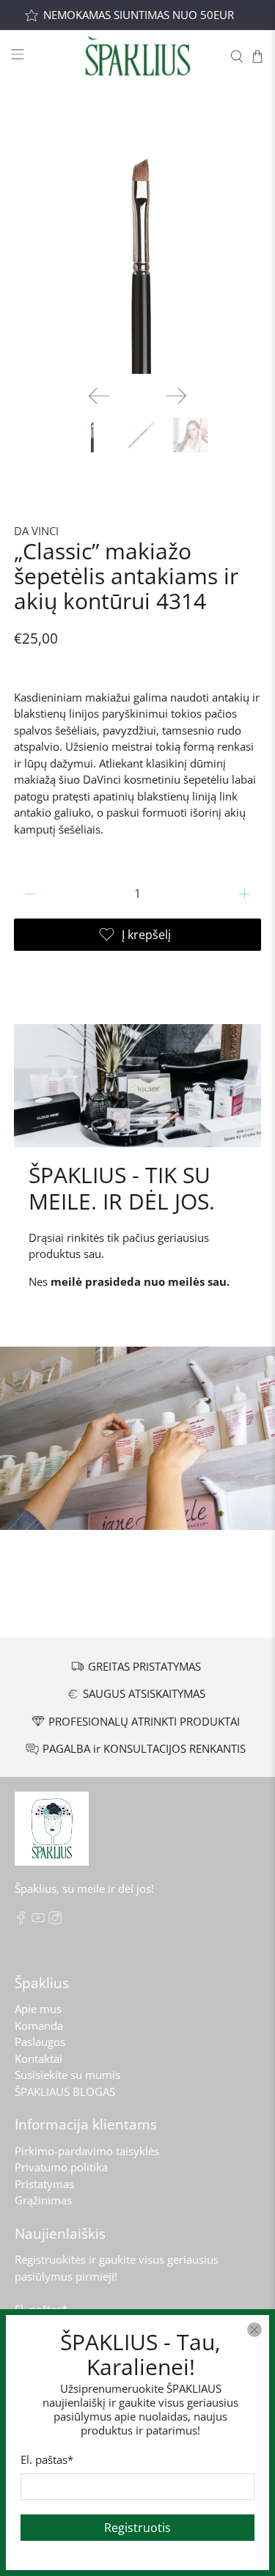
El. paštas (47, 2459)
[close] (254, 2330)
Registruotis (137, 2528)
